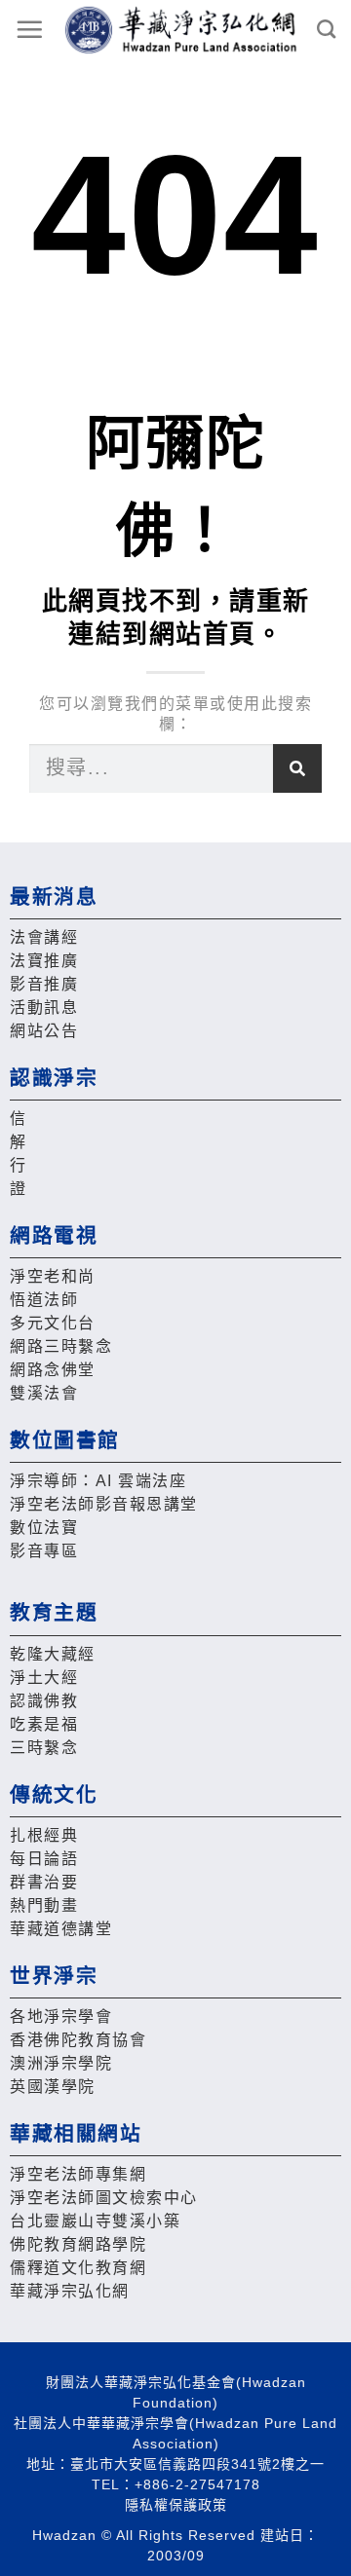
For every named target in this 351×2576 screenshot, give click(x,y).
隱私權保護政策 (176, 2505)
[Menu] (30, 29)
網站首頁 (203, 634)
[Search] (327, 29)
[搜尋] (297, 768)
